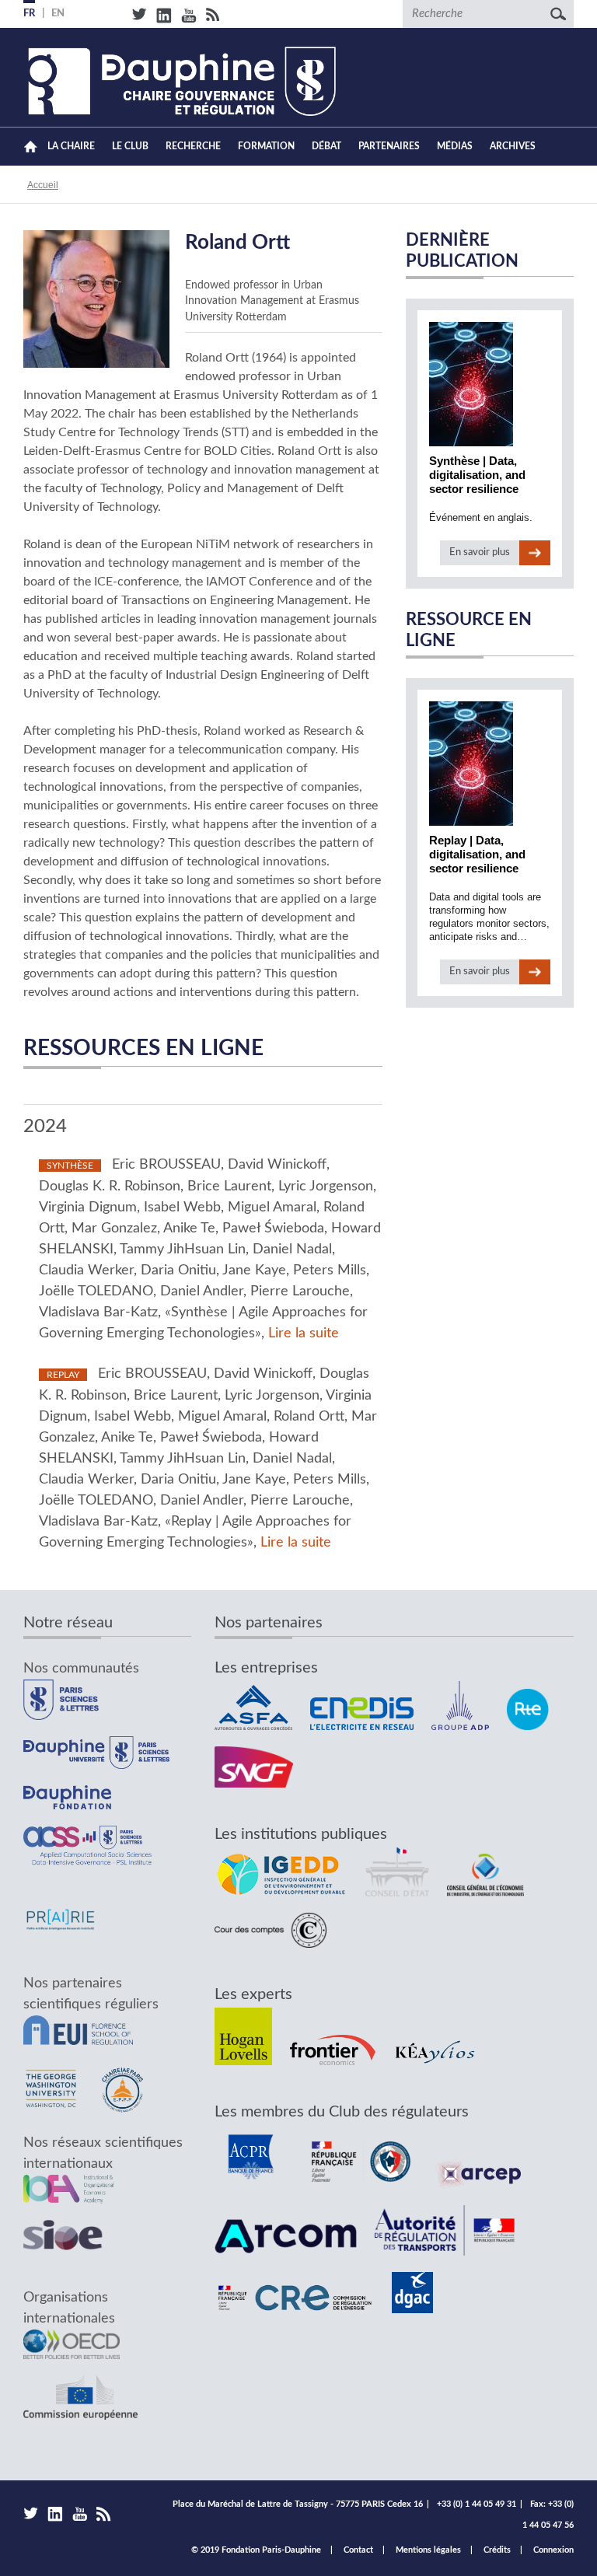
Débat (326, 146)
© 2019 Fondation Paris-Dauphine (256, 2550)
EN (58, 14)
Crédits (497, 2550)
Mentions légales (428, 2550)
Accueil (31, 147)
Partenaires (389, 146)
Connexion (553, 2550)
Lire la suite (304, 1333)
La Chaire (71, 146)
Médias (455, 146)
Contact (358, 2550)
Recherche (193, 146)
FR (29, 14)
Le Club (130, 146)
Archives (513, 146)
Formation (266, 146)
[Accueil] (180, 81)
